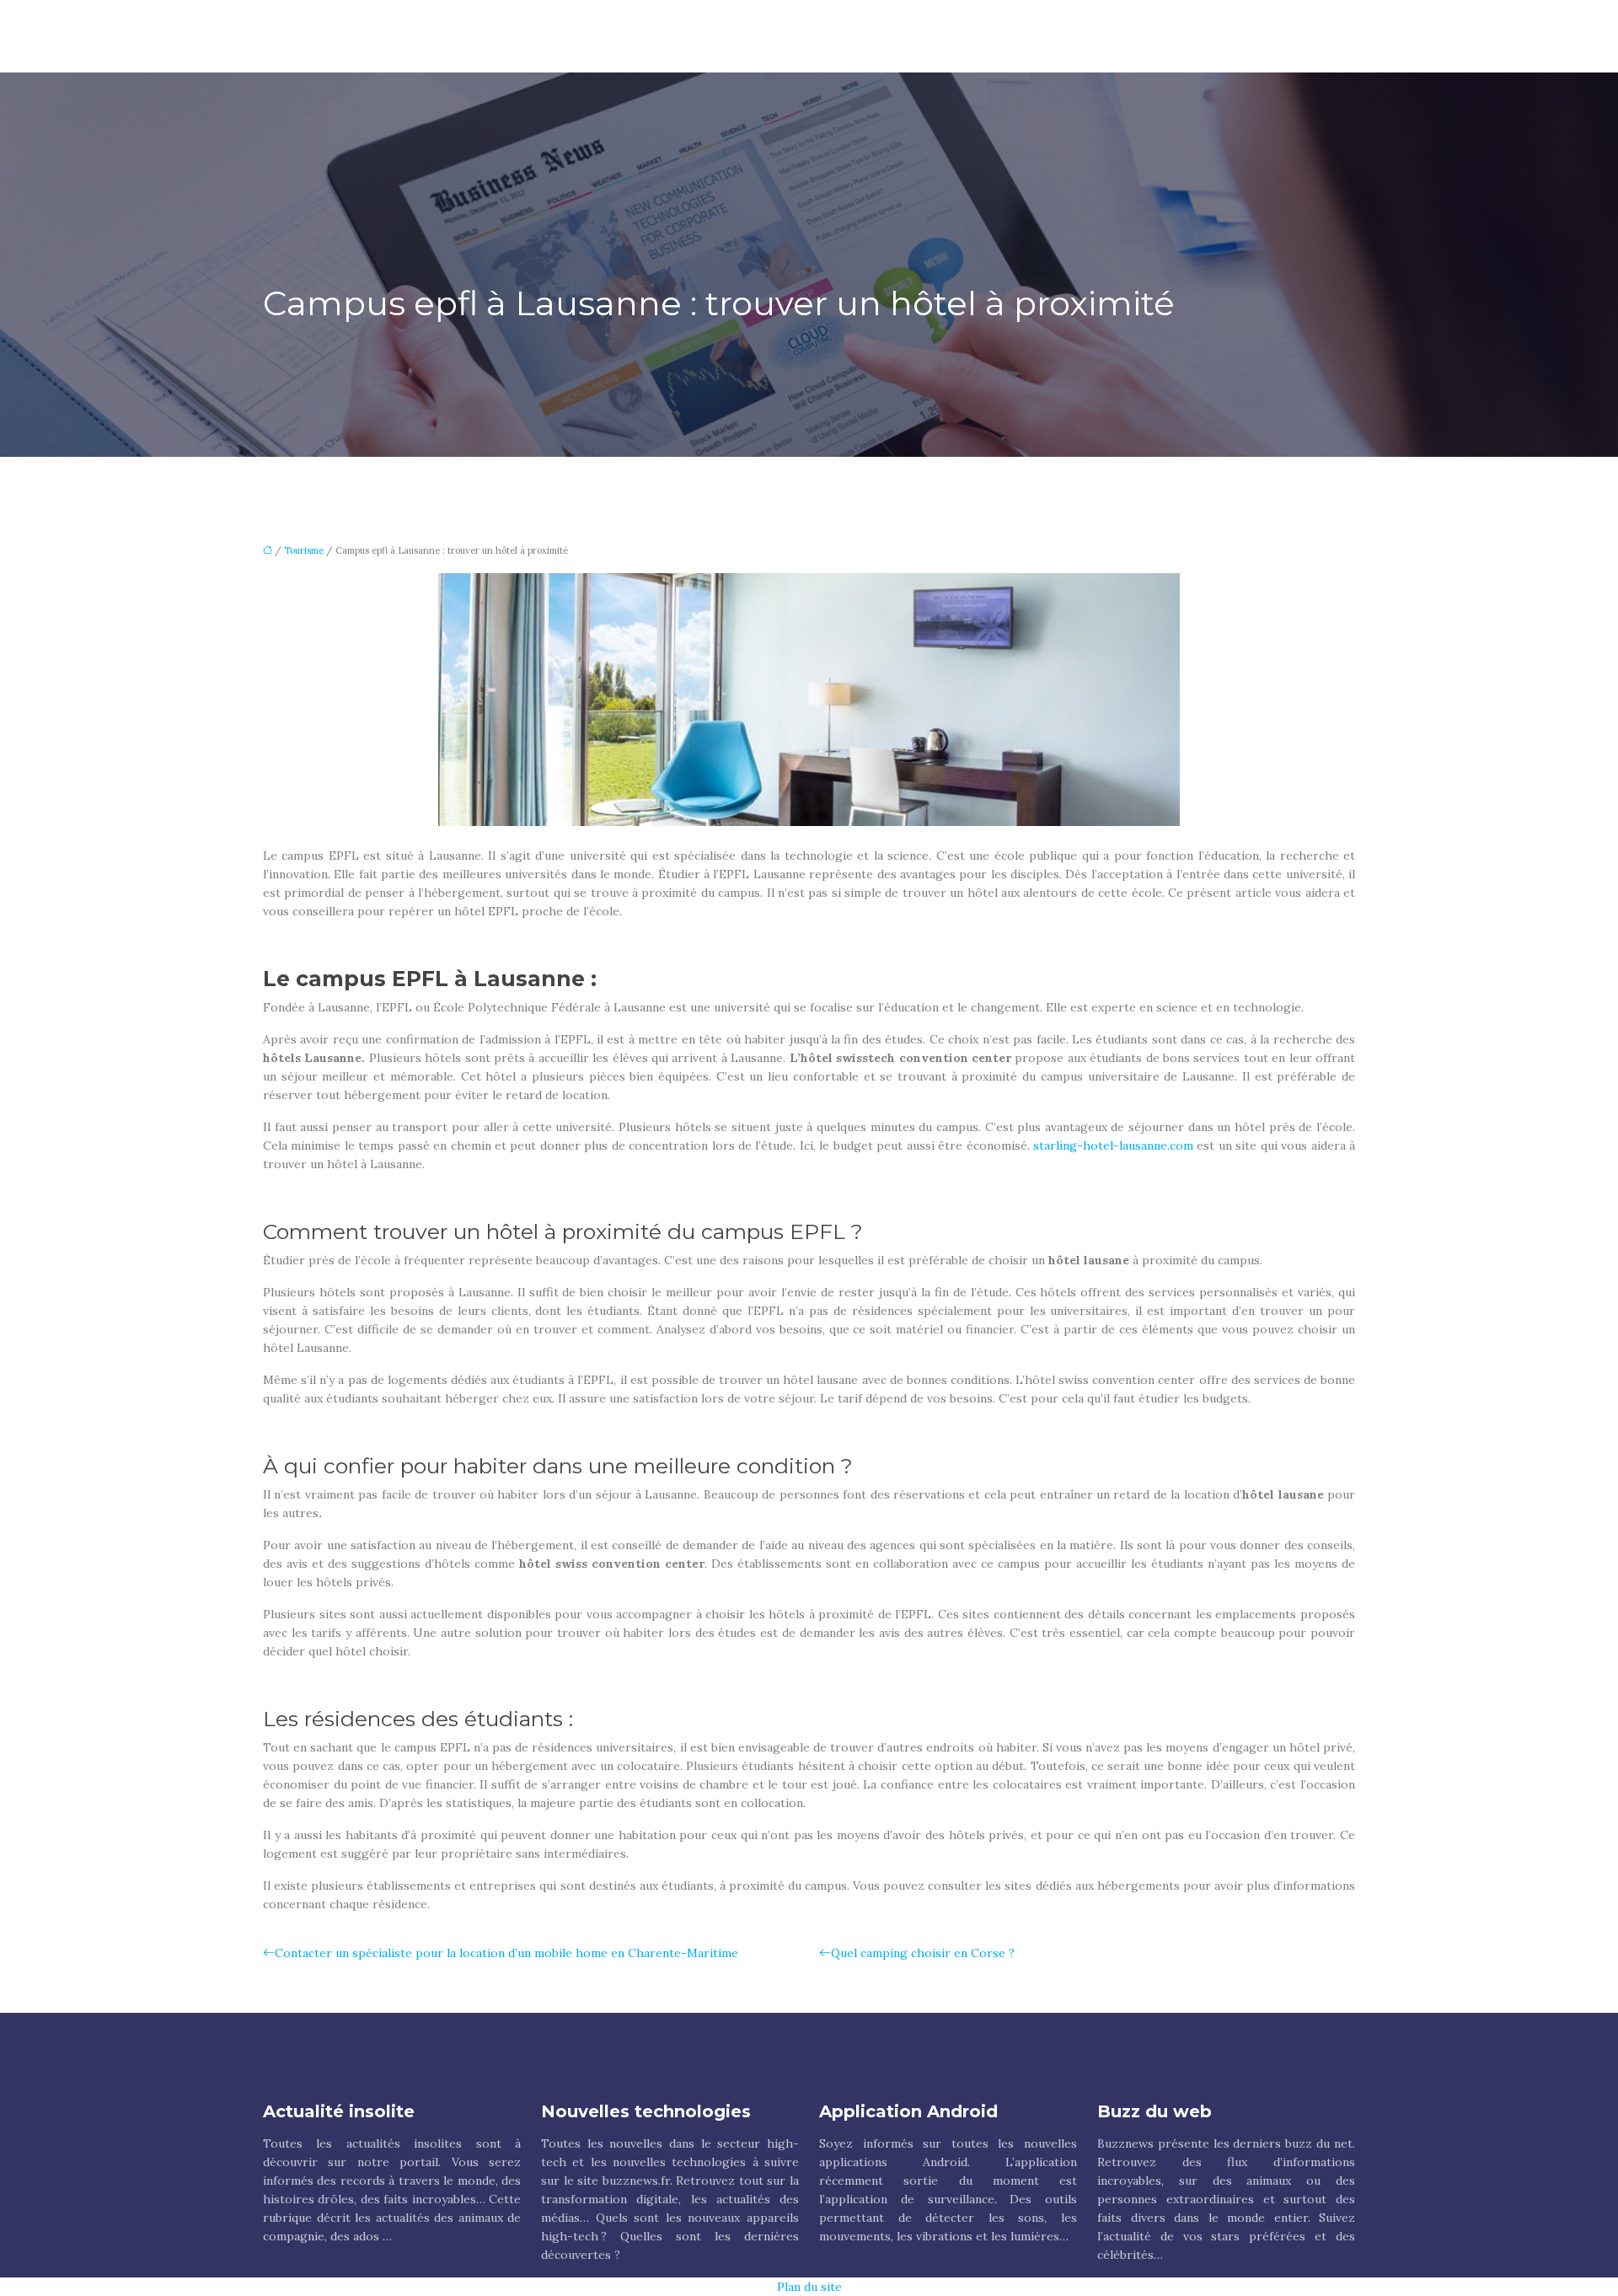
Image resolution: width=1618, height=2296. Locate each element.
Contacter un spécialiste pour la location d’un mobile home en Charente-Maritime (506, 1953)
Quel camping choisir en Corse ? (923, 1953)
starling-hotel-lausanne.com (1113, 1145)
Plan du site (809, 2287)
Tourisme (304, 550)
